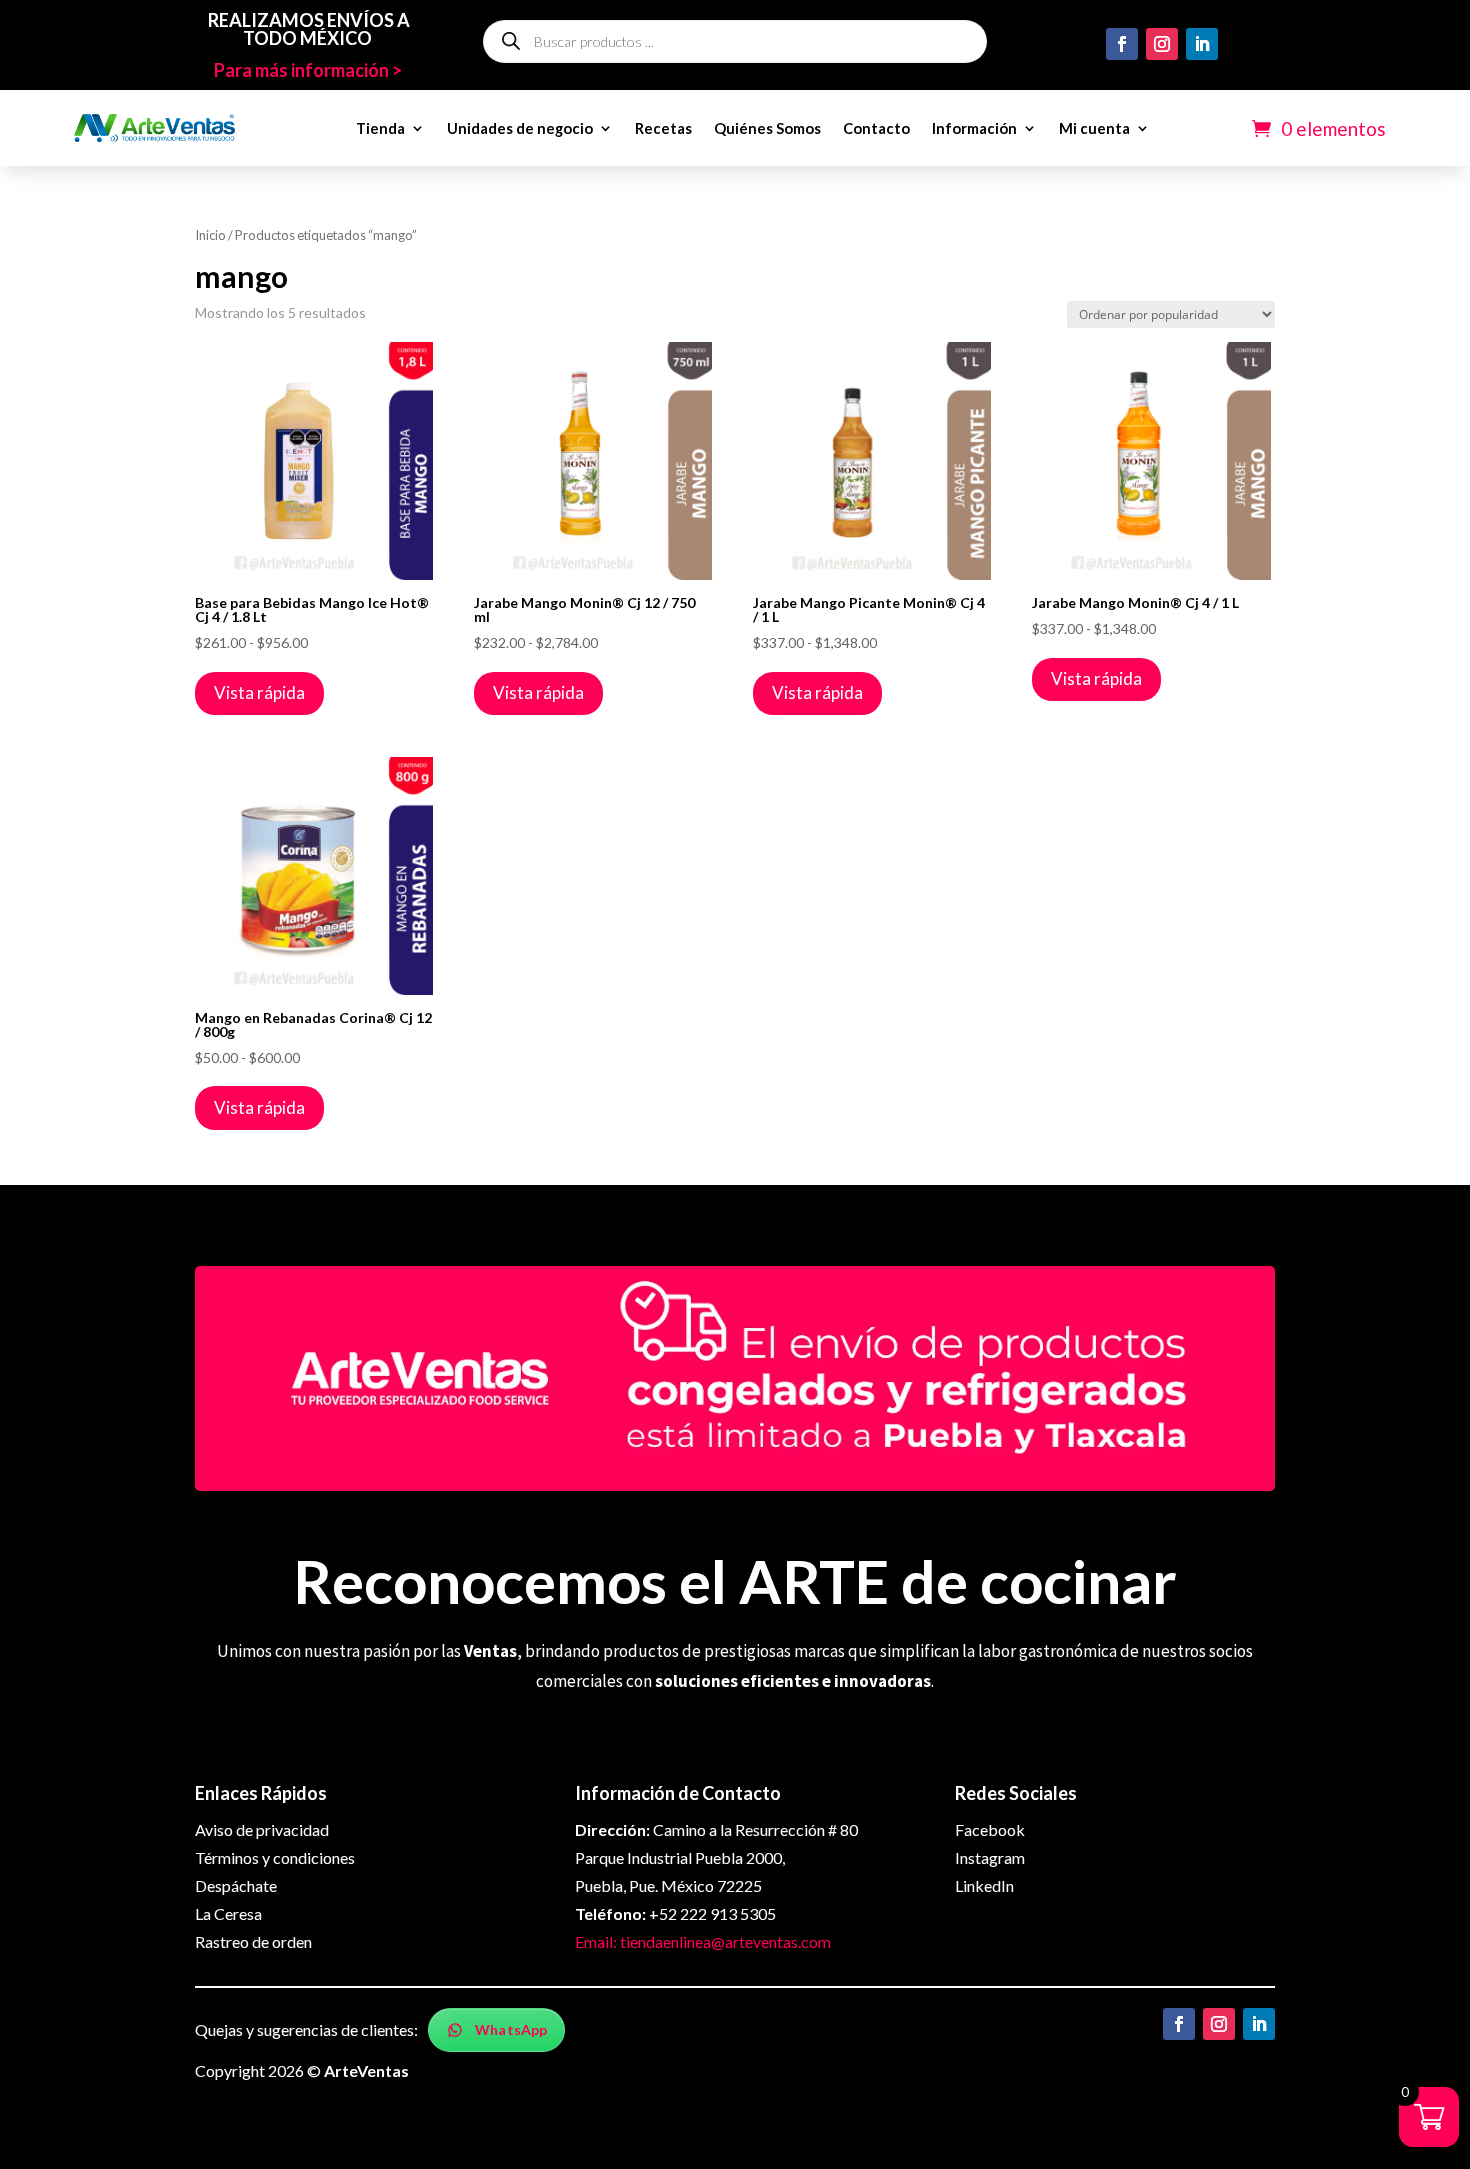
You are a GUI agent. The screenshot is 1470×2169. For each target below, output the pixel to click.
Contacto (876, 128)
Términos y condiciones (275, 1857)
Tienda (380, 128)
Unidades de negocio (520, 128)
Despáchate (236, 1885)
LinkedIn (984, 1885)
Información (974, 128)
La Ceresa (228, 1913)
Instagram (990, 1857)
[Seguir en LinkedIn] (1202, 44)
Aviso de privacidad (262, 1829)
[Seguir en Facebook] (1122, 44)
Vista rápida (259, 692)
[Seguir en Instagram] (1162, 44)
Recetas (663, 128)
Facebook (990, 1829)
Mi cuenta (1094, 128)
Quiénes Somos (767, 128)
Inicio (210, 235)
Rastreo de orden (253, 1941)
